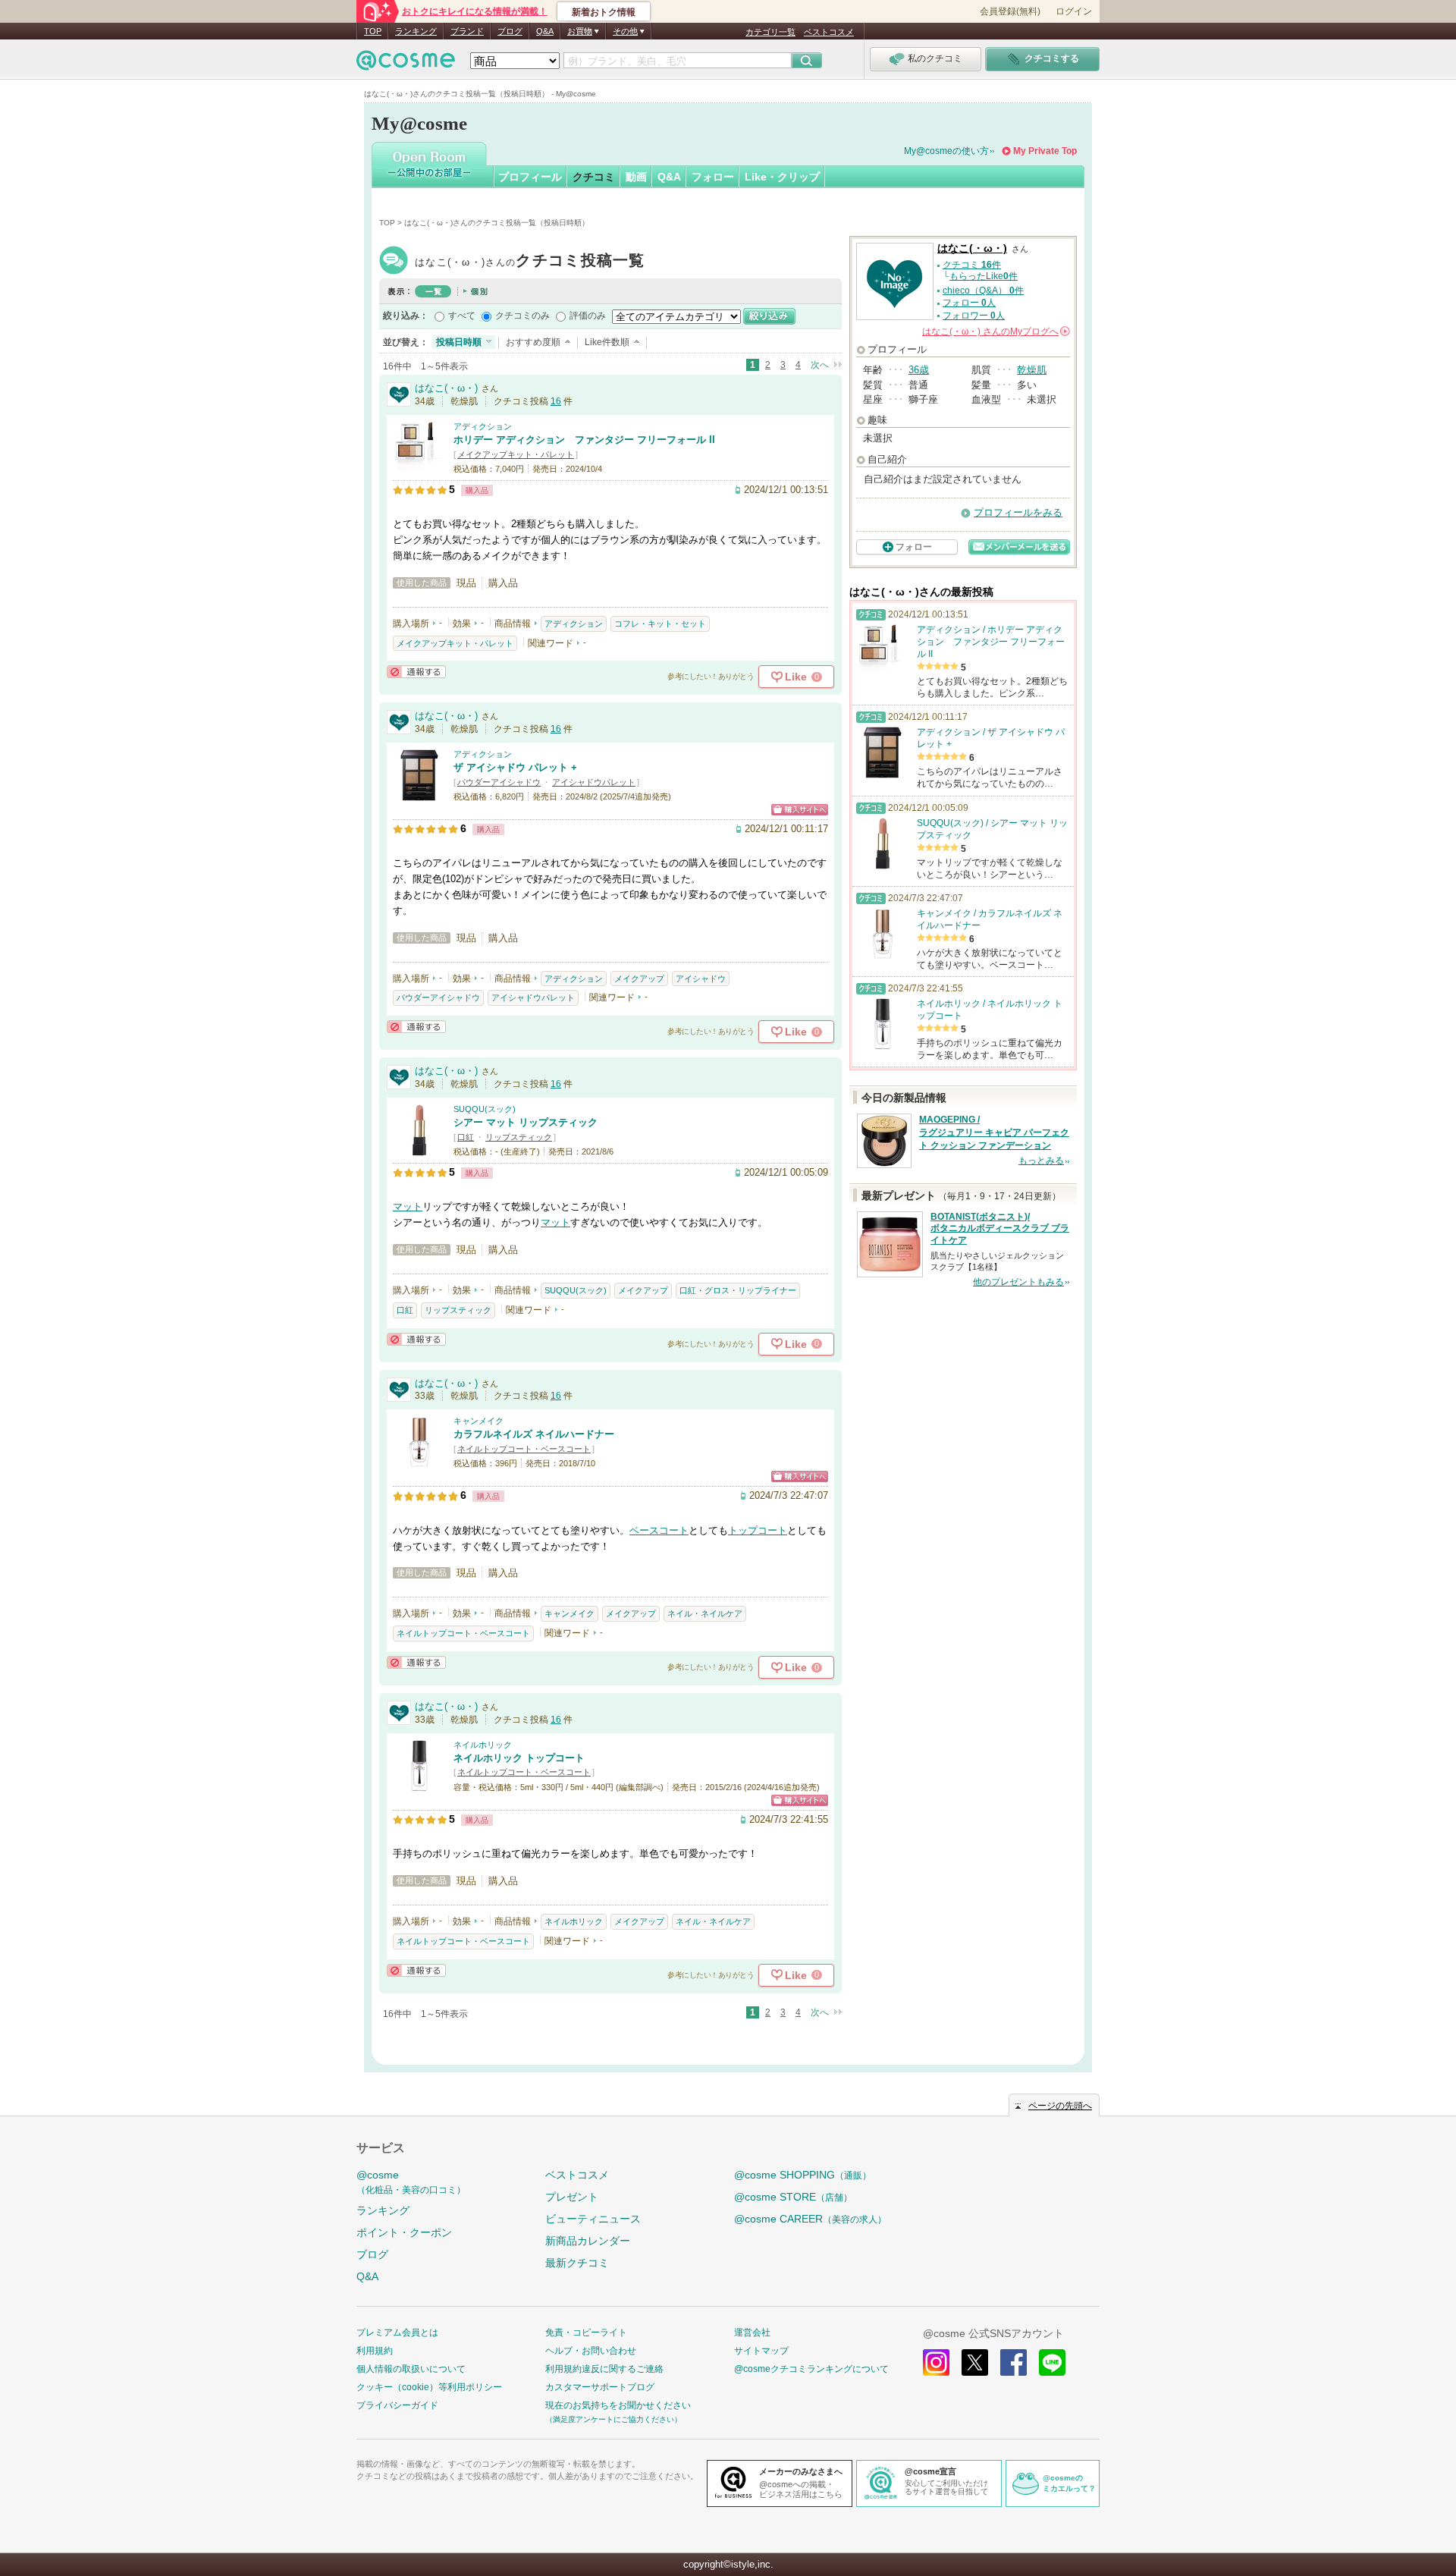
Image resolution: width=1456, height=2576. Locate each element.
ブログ (510, 31)
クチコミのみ (522, 316)
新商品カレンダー (588, 2241)
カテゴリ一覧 (770, 32)
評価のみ (588, 316)
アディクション (483, 426)
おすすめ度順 (533, 342)
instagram (936, 2362)
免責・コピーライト (586, 2333)
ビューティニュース (593, 2219)
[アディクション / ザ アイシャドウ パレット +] (419, 795)
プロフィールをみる (1018, 512)
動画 (636, 177)
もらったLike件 (984, 276)
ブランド (467, 31)
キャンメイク (479, 1421)
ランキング (416, 31)
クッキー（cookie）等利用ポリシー (429, 2387)
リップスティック (519, 1137)
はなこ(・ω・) (530, 262)
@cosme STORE (793, 2197)
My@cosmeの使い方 (946, 151)
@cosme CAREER (810, 2219)
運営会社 (752, 2333)
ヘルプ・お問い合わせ (591, 2351)
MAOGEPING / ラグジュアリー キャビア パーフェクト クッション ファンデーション (994, 1132)
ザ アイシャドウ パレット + (515, 767)
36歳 (919, 370)
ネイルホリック (483, 1745)
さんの (995, 331)
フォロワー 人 (974, 316)
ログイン (1074, 11)
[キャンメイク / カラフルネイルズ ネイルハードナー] (419, 1461)
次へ (820, 365)
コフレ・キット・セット (660, 624)
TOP (373, 31)
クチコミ (594, 177)
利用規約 (375, 2351)
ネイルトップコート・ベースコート (524, 1449)
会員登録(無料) (1010, 11)
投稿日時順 (459, 342)
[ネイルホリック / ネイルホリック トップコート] (419, 1785)
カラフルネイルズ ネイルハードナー (534, 1434)
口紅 (466, 1137)
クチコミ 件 (972, 265)
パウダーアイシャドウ (499, 782)
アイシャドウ (701, 979)
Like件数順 (607, 342)
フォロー (713, 177)
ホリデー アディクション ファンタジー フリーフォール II (584, 440)
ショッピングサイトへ (800, 810)
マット (408, 1206)
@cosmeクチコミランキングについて (811, 2369)
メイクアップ (639, 979)
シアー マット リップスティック (526, 1122)
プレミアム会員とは (397, 2333)
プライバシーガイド (397, 2405)
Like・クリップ (782, 177)
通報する (416, 672)
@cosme (411, 2182)
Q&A (545, 31)
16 (556, 401)
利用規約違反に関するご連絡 (604, 2369)
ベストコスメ (829, 32)
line (1052, 2362)
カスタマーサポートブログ (600, 2387)
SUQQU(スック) (485, 1109)
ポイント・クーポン (404, 2232)
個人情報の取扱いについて (411, 2369)
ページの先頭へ (1060, 2106)
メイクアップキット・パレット (516, 454)
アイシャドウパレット (594, 782)
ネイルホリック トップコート (519, 1758)
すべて (462, 316)
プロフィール (530, 177)
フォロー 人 (969, 303)
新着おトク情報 (604, 12)
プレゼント (572, 2197)
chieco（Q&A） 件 (983, 291)
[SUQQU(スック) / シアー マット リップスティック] (419, 1150)
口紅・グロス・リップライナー (738, 1290)
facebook (1014, 2362)
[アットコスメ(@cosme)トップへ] (406, 64)
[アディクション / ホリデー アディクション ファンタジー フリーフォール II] (419, 467)
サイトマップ (761, 2351)
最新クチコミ (577, 2263)
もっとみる (1041, 1161)
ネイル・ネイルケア (705, 1613)
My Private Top (1045, 151)
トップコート (758, 1530)
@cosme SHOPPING (803, 2175)
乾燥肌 (1032, 370)
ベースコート (659, 1530)
